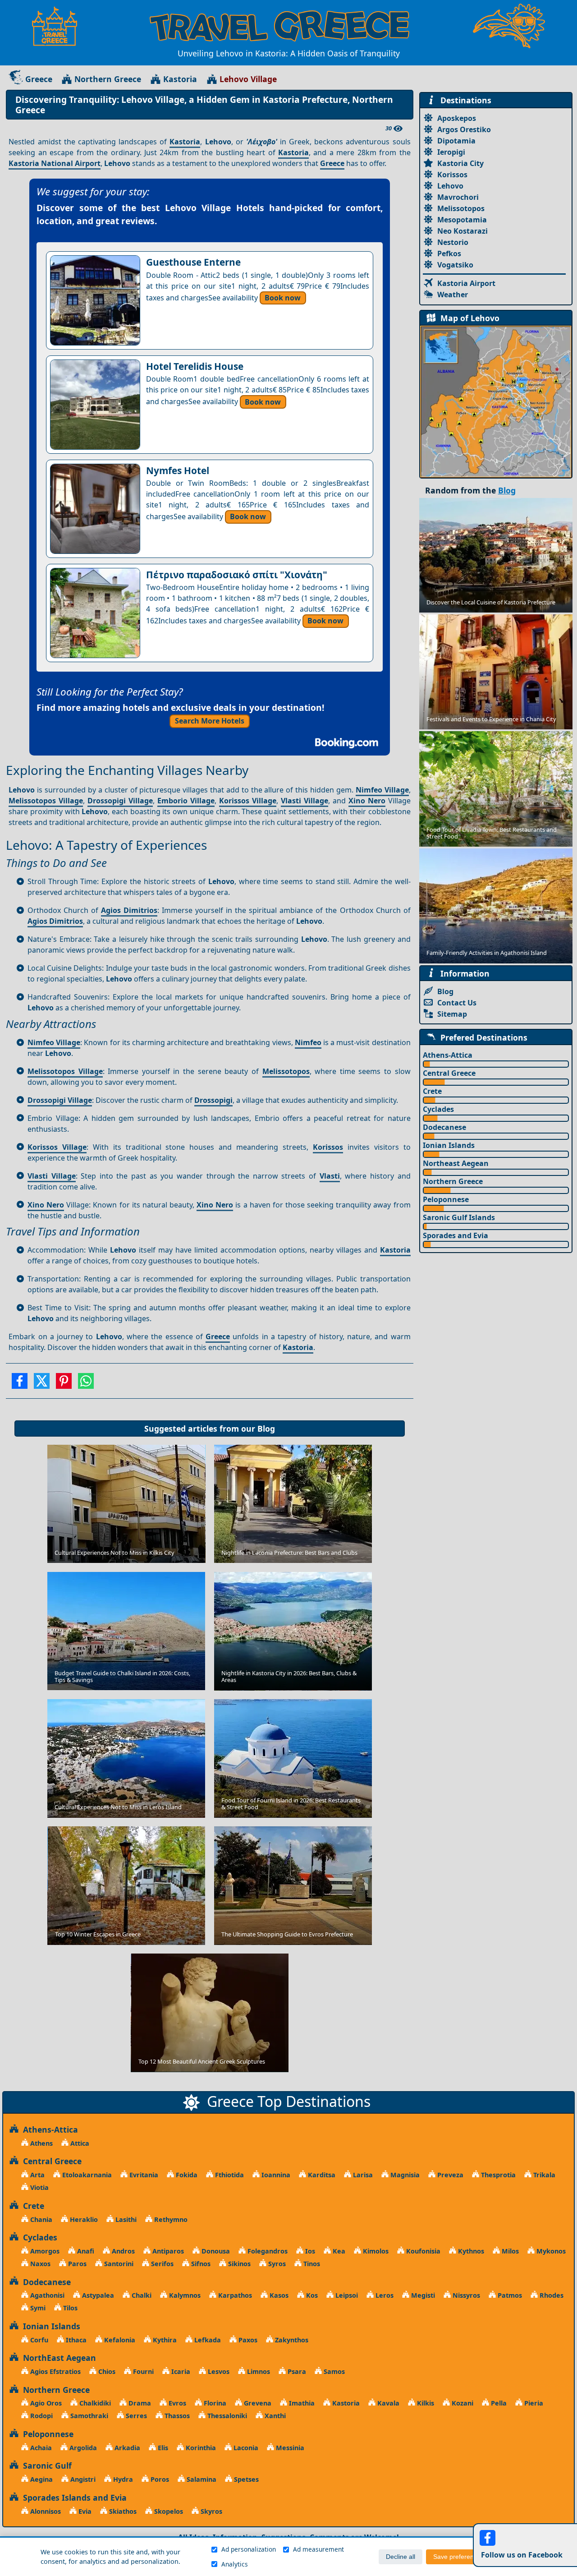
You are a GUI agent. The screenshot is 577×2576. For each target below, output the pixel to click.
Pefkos (449, 253)
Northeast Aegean (456, 1163)
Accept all (515, 2557)
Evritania (143, 2175)
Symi (37, 2308)
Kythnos (470, 2251)
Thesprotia (497, 2175)
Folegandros (267, 2251)
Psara (296, 2371)
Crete (432, 1091)
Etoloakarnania (86, 2175)
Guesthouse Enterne (193, 262)
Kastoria (180, 79)
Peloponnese (446, 1199)
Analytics (235, 2564)
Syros (276, 2264)
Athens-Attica (448, 1055)
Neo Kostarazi (463, 231)
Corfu (38, 2340)
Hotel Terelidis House (195, 366)
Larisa (362, 2175)
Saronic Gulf (45, 2465)
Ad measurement (318, 2549)
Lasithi (125, 2219)
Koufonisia (422, 2251)
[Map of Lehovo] (496, 401)
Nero (377, 801)
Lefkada (207, 2340)
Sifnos (200, 2264)
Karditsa (321, 2175)
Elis (162, 2448)
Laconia (245, 2448)
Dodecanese (444, 1127)
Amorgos (44, 2251)
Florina (214, 2403)
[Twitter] (42, 1384)
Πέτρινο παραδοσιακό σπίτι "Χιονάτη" (237, 575)
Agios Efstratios (55, 2371)
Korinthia (200, 2448)
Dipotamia (456, 141)
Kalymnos (184, 2295)
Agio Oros (45, 2403)
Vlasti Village (305, 801)
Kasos (278, 2295)
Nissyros (465, 2295)
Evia (84, 2511)
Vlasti (330, 1176)
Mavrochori (458, 197)
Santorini (118, 2264)
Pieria (533, 2403)
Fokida (186, 2175)
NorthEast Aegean (57, 2358)
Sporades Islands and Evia (73, 2498)
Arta (37, 2175)
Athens (41, 2143)
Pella (498, 2403)
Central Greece (449, 1073)
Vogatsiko (455, 265)
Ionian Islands (449, 1145)
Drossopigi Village (120, 801)
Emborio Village (186, 801)
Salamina (201, 2479)
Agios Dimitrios (129, 910)
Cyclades (438, 1109)
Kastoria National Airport (55, 163)
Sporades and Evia (456, 1235)
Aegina (41, 2479)
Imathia (301, 2403)
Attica (79, 2143)
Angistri (82, 2479)
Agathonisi (46, 2295)
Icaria (180, 2371)
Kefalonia (119, 2340)
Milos (509, 2251)
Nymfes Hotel (178, 470)
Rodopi (41, 2416)
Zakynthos (291, 2340)
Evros (176, 2403)
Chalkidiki (94, 2403)
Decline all (401, 2557)
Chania (40, 2219)
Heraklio (83, 2219)
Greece (39, 79)
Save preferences (458, 2557)
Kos (311, 2295)
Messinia (289, 2448)
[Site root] (59, 26)
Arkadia (126, 2448)
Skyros (211, 2511)
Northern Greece (108, 79)
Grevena (257, 2403)
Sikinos (238, 2264)
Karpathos (234, 2295)
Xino (358, 801)
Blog (266, 1429)
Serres (135, 2416)
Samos (333, 2371)
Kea (338, 2251)
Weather (453, 295)
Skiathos (122, 2511)
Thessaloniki (226, 2416)
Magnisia (404, 2175)
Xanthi (274, 2416)
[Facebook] (20, 1384)
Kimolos (375, 2251)
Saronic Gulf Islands (459, 1217)
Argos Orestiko (464, 129)
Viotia (39, 2187)
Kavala (387, 2403)
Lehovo (450, 186)
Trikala (543, 2175)
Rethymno (170, 2219)
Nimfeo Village (382, 790)
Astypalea (97, 2295)
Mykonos (550, 2251)
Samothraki (88, 2416)
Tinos (311, 2264)
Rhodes (551, 2295)
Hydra (122, 2479)
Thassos (176, 2416)
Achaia (40, 2448)
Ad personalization (249, 2549)
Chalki (141, 2295)
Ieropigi (451, 152)
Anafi (85, 2251)
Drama (139, 2403)
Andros (122, 2251)
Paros (76, 2264)
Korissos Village (248, 801)
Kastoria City (460, 163)
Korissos (328, 1147)
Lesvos (218, 2371)
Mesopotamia (462, 220)
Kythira (164, 2340)
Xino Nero (215, 1205)
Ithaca (75, 2340)
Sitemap (452, 1014)
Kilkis (425, 2403)
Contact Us (457, 1003)
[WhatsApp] (86, 1384)
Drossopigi (213, 1100)
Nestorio (453, 242)
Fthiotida (229, 2175)
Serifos (161, 2264)
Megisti (422, 2295)
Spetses (245, 2479)
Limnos (258, 2371)
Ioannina (275, 2175)
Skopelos (168, 2511)
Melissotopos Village (46, 801)
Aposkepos (457, 118)
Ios (309, 2251)
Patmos (509, 2295)
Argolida (82, 2448)
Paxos (247, 2340)
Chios (106, 2371)
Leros (384, 2295)
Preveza (449, 2175)
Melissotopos (286, 1071)
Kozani (462, 2403)
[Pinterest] (64, 1384)
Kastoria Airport (466, 283)
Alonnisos (45, 2511)
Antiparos (167, 2251)
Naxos (39, 2264)
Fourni (142, 2371)
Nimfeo (308, 1042)
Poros (159, 2479)
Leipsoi (346, 2295)
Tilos (69, 2308)
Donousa (215, 2251)
